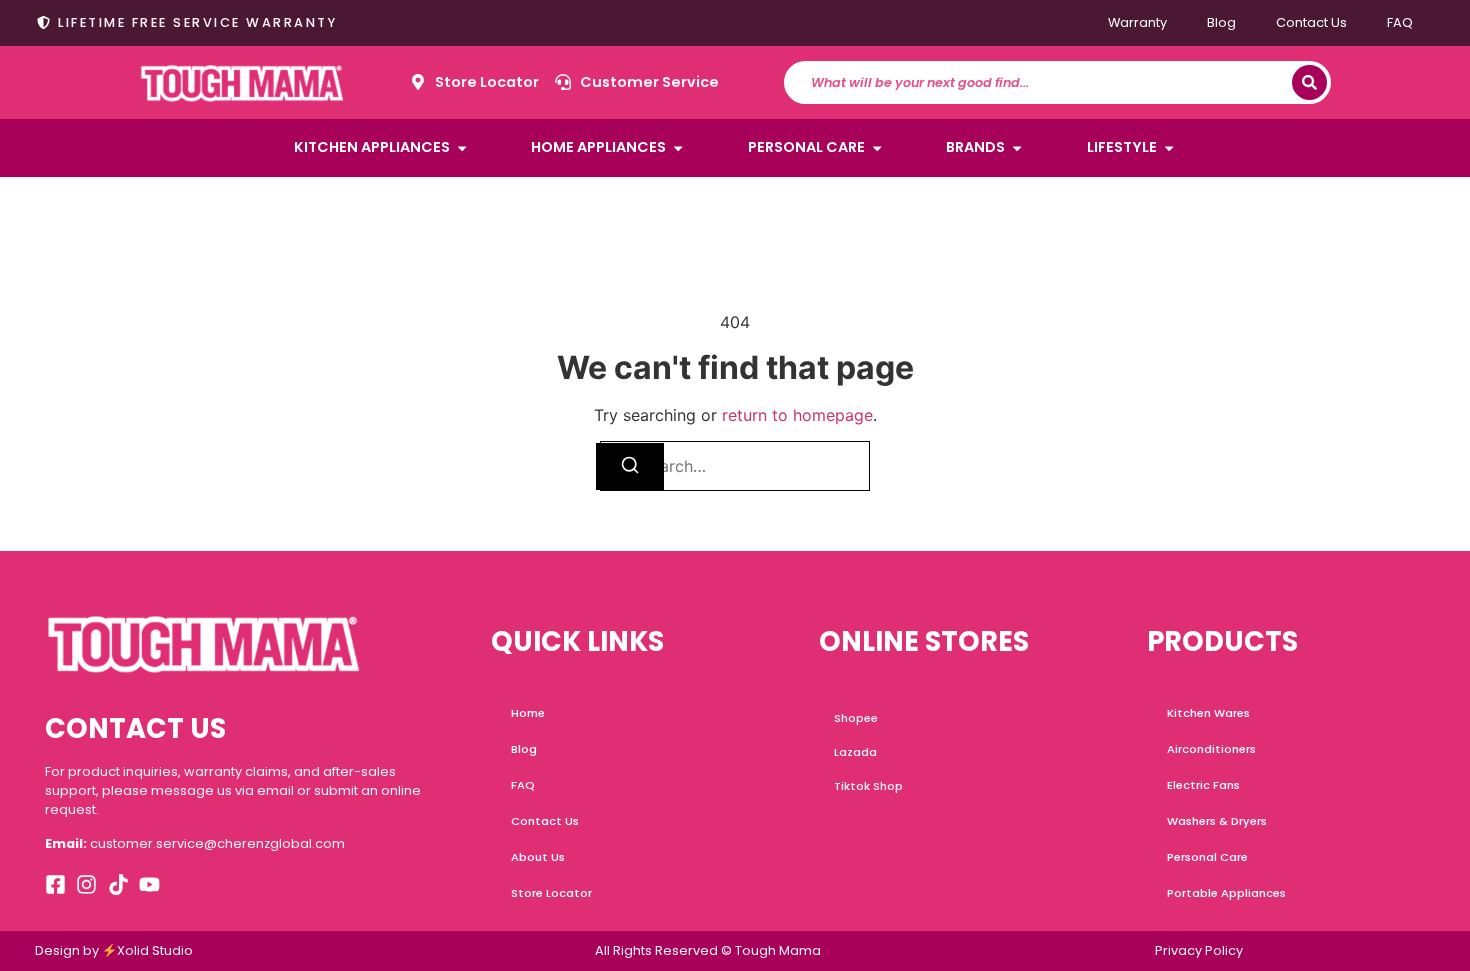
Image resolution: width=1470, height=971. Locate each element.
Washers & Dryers (1217, 821)
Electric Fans (1203, 785)
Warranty (1137, 22)
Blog (1221, 22)
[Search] (1309, 82)
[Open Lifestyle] (1169, 148)
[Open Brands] (1017, 148)
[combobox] (1047, 82)
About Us (538, 857)
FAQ (1400, 22)
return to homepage (797, 415)
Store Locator (551, 893)
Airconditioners (1211, 749)
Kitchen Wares (1208, 713)
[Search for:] (735, 466)
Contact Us (1311, 22)
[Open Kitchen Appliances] (462, 148)
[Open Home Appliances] (678, 148)
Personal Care (1207, 857)
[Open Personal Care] (877, 148)
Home (528, 713)
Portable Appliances (1226, 893)
